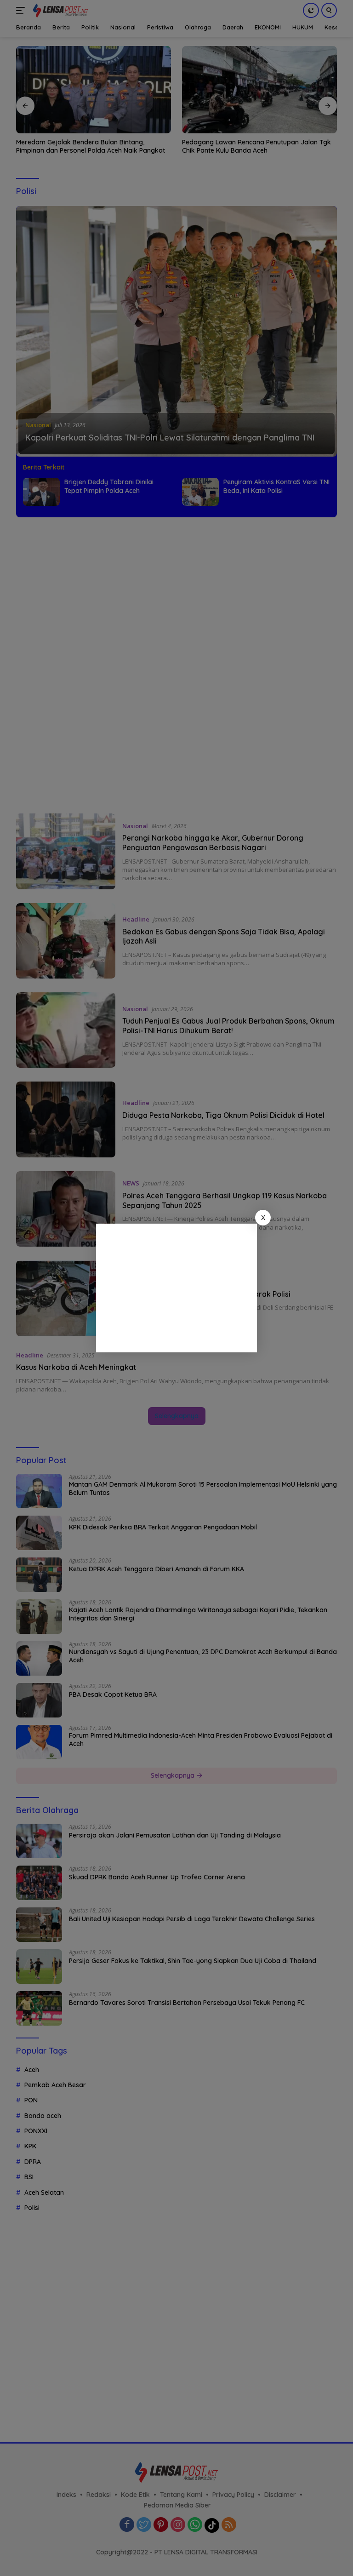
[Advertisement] (176, 1288)
